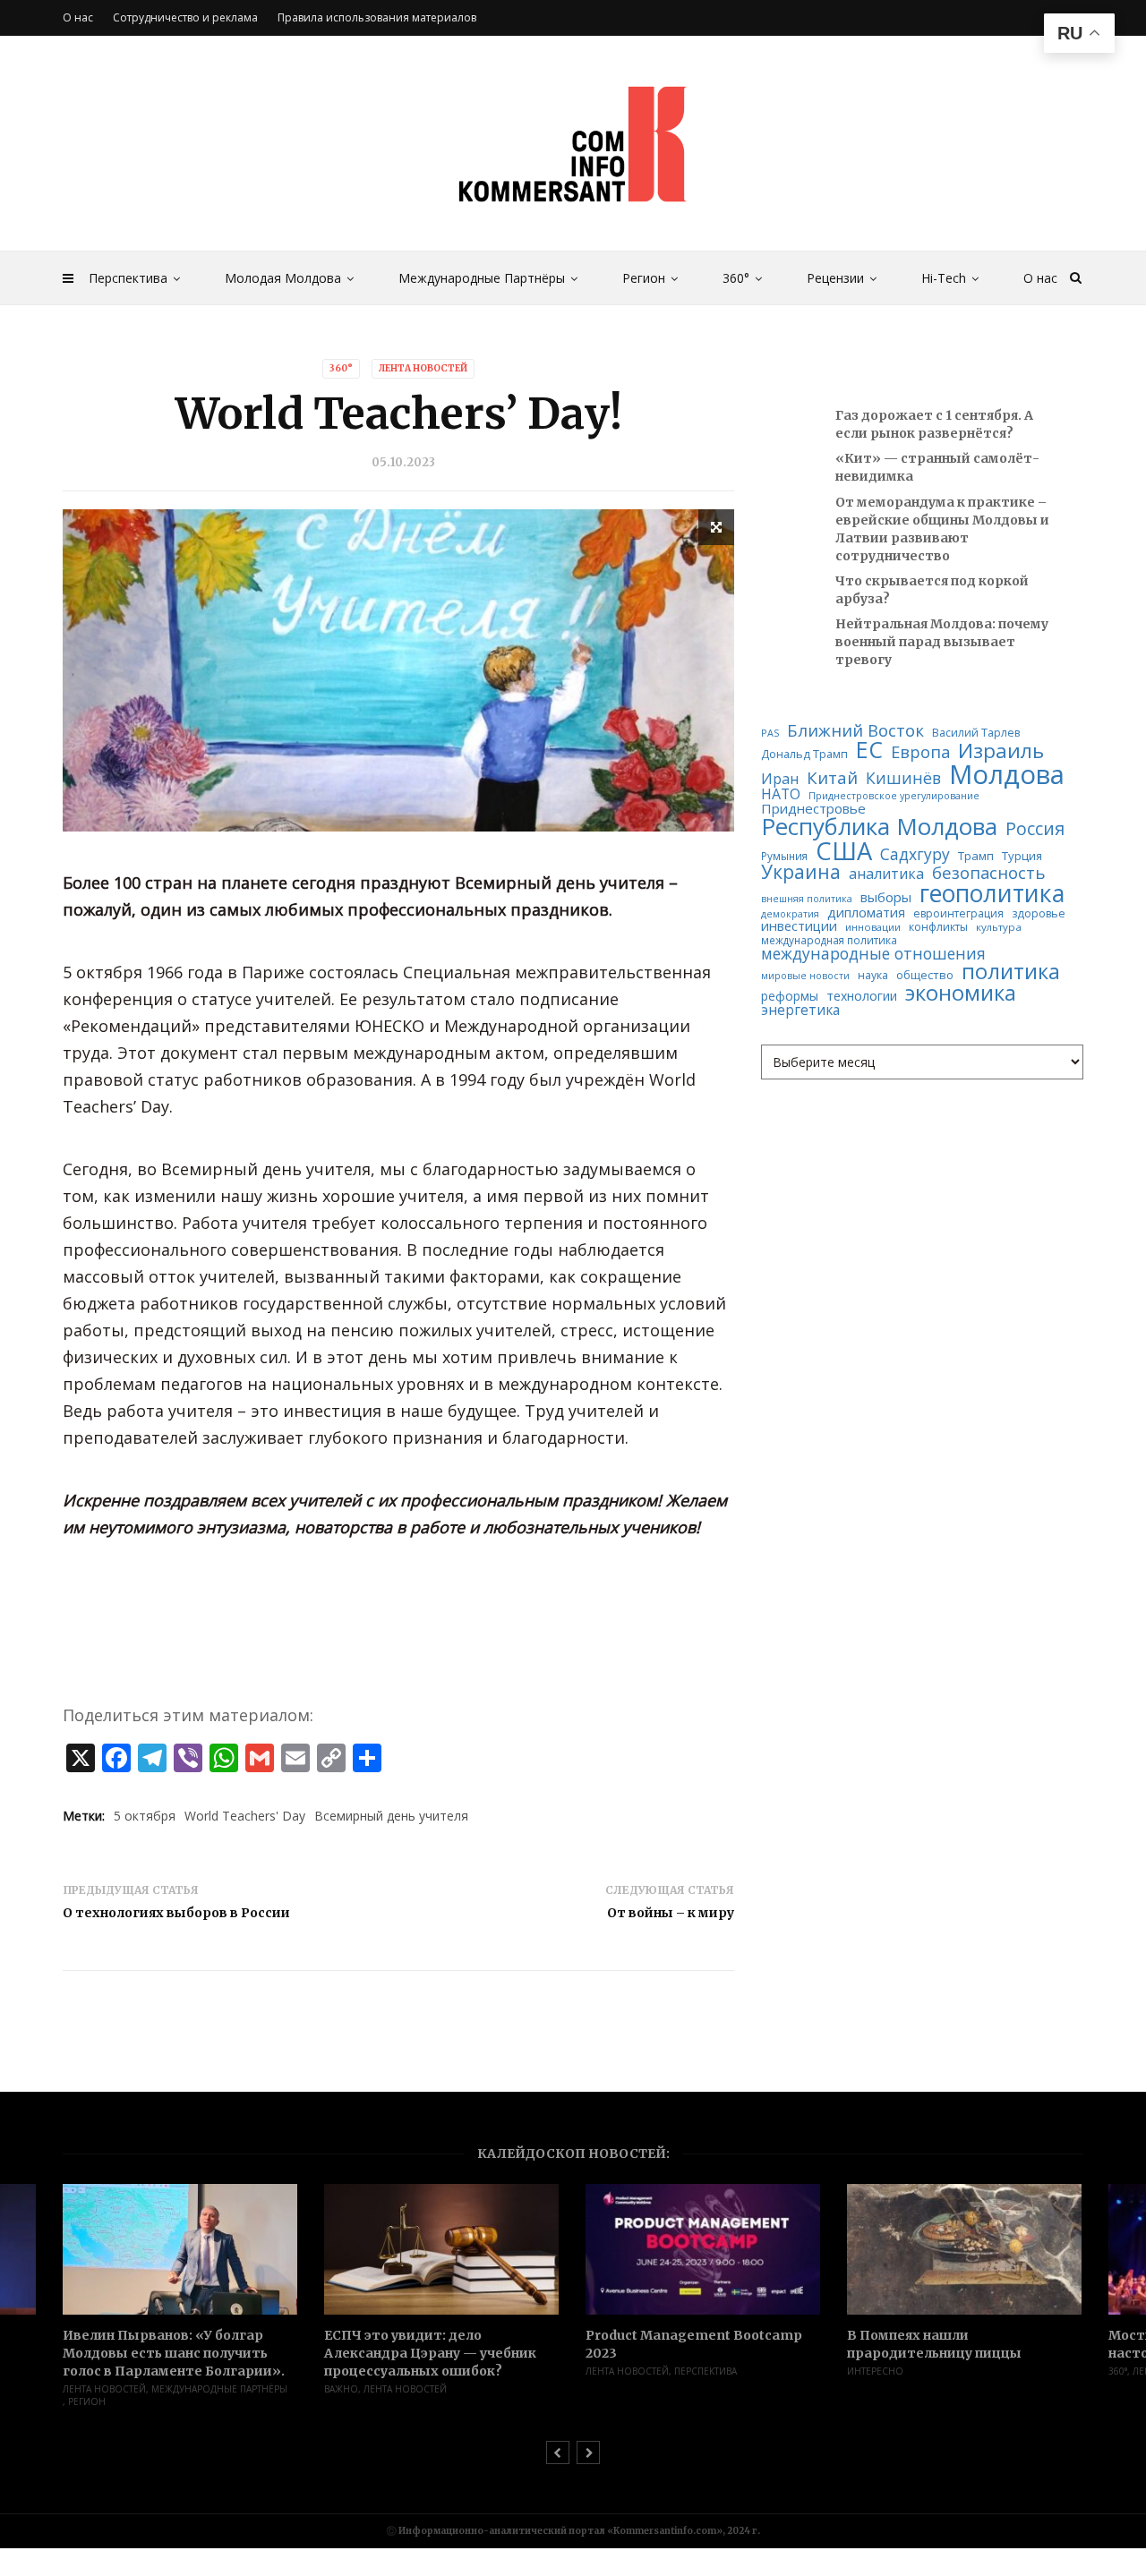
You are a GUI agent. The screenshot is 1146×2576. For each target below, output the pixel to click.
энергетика (800, 1010)
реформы (790, 996)
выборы (886, 897)
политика (1011, 972)
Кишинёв (903, 779)
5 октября (145, 1816)
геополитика (992, 894)
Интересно (875, 2371)
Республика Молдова (879, 827)
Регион (644, 278)
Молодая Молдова (283, 278)
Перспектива (128, 278)
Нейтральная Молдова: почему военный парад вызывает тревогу (942, 642)
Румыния (784, 857)
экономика (961, 994)
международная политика (829, 941)
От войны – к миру (671, 1913)
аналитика (886, 874)
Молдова (1007, 775)
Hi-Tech (944, 278)
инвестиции (799, 926)
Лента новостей (423, 368)
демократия (790, 914)
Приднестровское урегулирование (894, 796)
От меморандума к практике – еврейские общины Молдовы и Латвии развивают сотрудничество (942, 529)
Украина (801, 872)
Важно (341, 2389)
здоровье (1039, 914)
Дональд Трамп (804, 754)
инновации (873, 927)
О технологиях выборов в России (176, 1913)
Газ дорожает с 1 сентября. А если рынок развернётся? (934, 424)
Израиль (1001, 751)
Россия (1035, 829)
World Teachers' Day (245, 1816)
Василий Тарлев (976, 733)
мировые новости (805, 976)
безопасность (989, 873)
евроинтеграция (958, 914)
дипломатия (866, 913)
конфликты (938, 927)
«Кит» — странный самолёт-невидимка (937, 467)
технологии (862, 996)
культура (999, 927)
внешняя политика (807, 899)
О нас (1040, 278)
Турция (1022, 856)
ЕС (869, 750)
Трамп (976, 856)
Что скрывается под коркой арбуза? (932, 590)
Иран (780, 779)
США (844, 851)
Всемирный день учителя (391, 1816)
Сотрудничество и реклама (185, 17)
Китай (832, 778)
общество (925, 975)
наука (873, 976)
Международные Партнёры (482, 278)
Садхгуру (915, 854)
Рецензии (835, 278)
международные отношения (873, 954)
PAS (770, 734)
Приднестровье (813, 809)
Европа (920, 752)
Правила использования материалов (377, 17)
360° (736, 278)
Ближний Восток (855, 731)
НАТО (781, 795)
